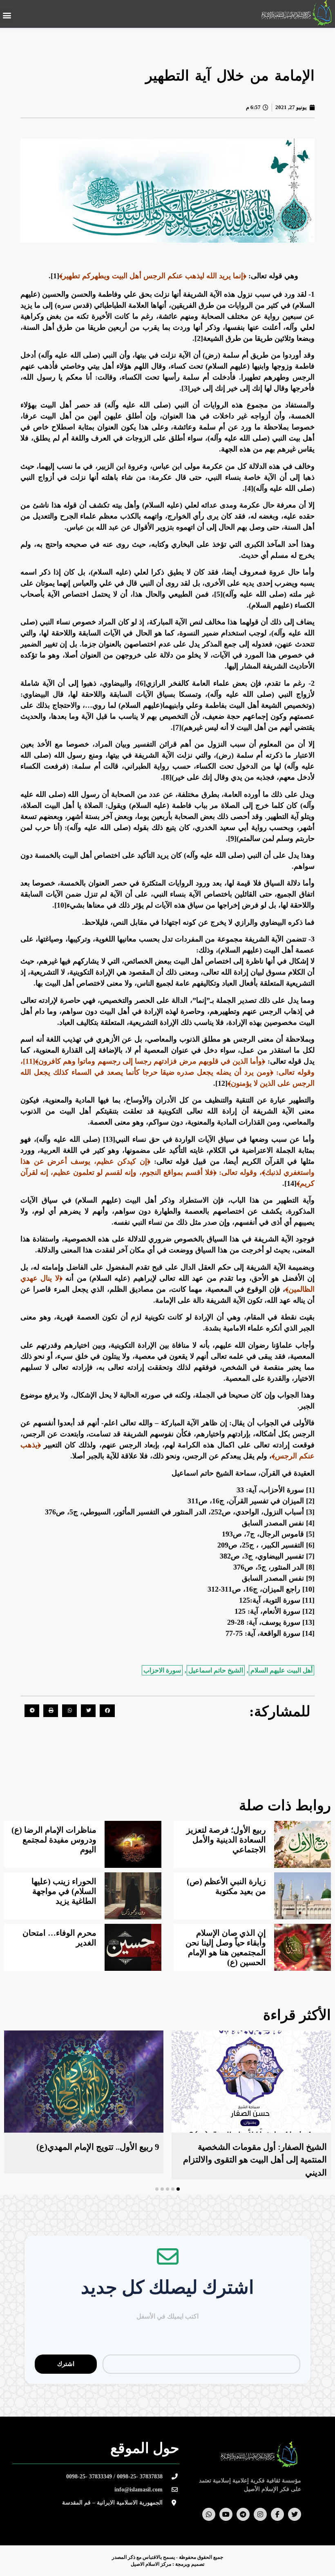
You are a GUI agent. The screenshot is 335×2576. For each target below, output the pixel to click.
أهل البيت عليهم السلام (281, 1670)
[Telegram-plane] (243, 2514)
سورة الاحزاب (162, 1670)
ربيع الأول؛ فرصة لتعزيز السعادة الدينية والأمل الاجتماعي (226, 1840)
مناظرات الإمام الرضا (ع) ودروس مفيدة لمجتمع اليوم (54, 1840)
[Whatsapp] (209, 2514)
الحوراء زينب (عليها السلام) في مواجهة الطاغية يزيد (64, 1891)
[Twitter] (295, 2514)
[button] (7, 15)
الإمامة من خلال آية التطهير (230, 76)
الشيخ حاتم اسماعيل (216, 1670)
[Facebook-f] (277, 2514)
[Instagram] (260, 2514)
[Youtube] (226, 2514)
